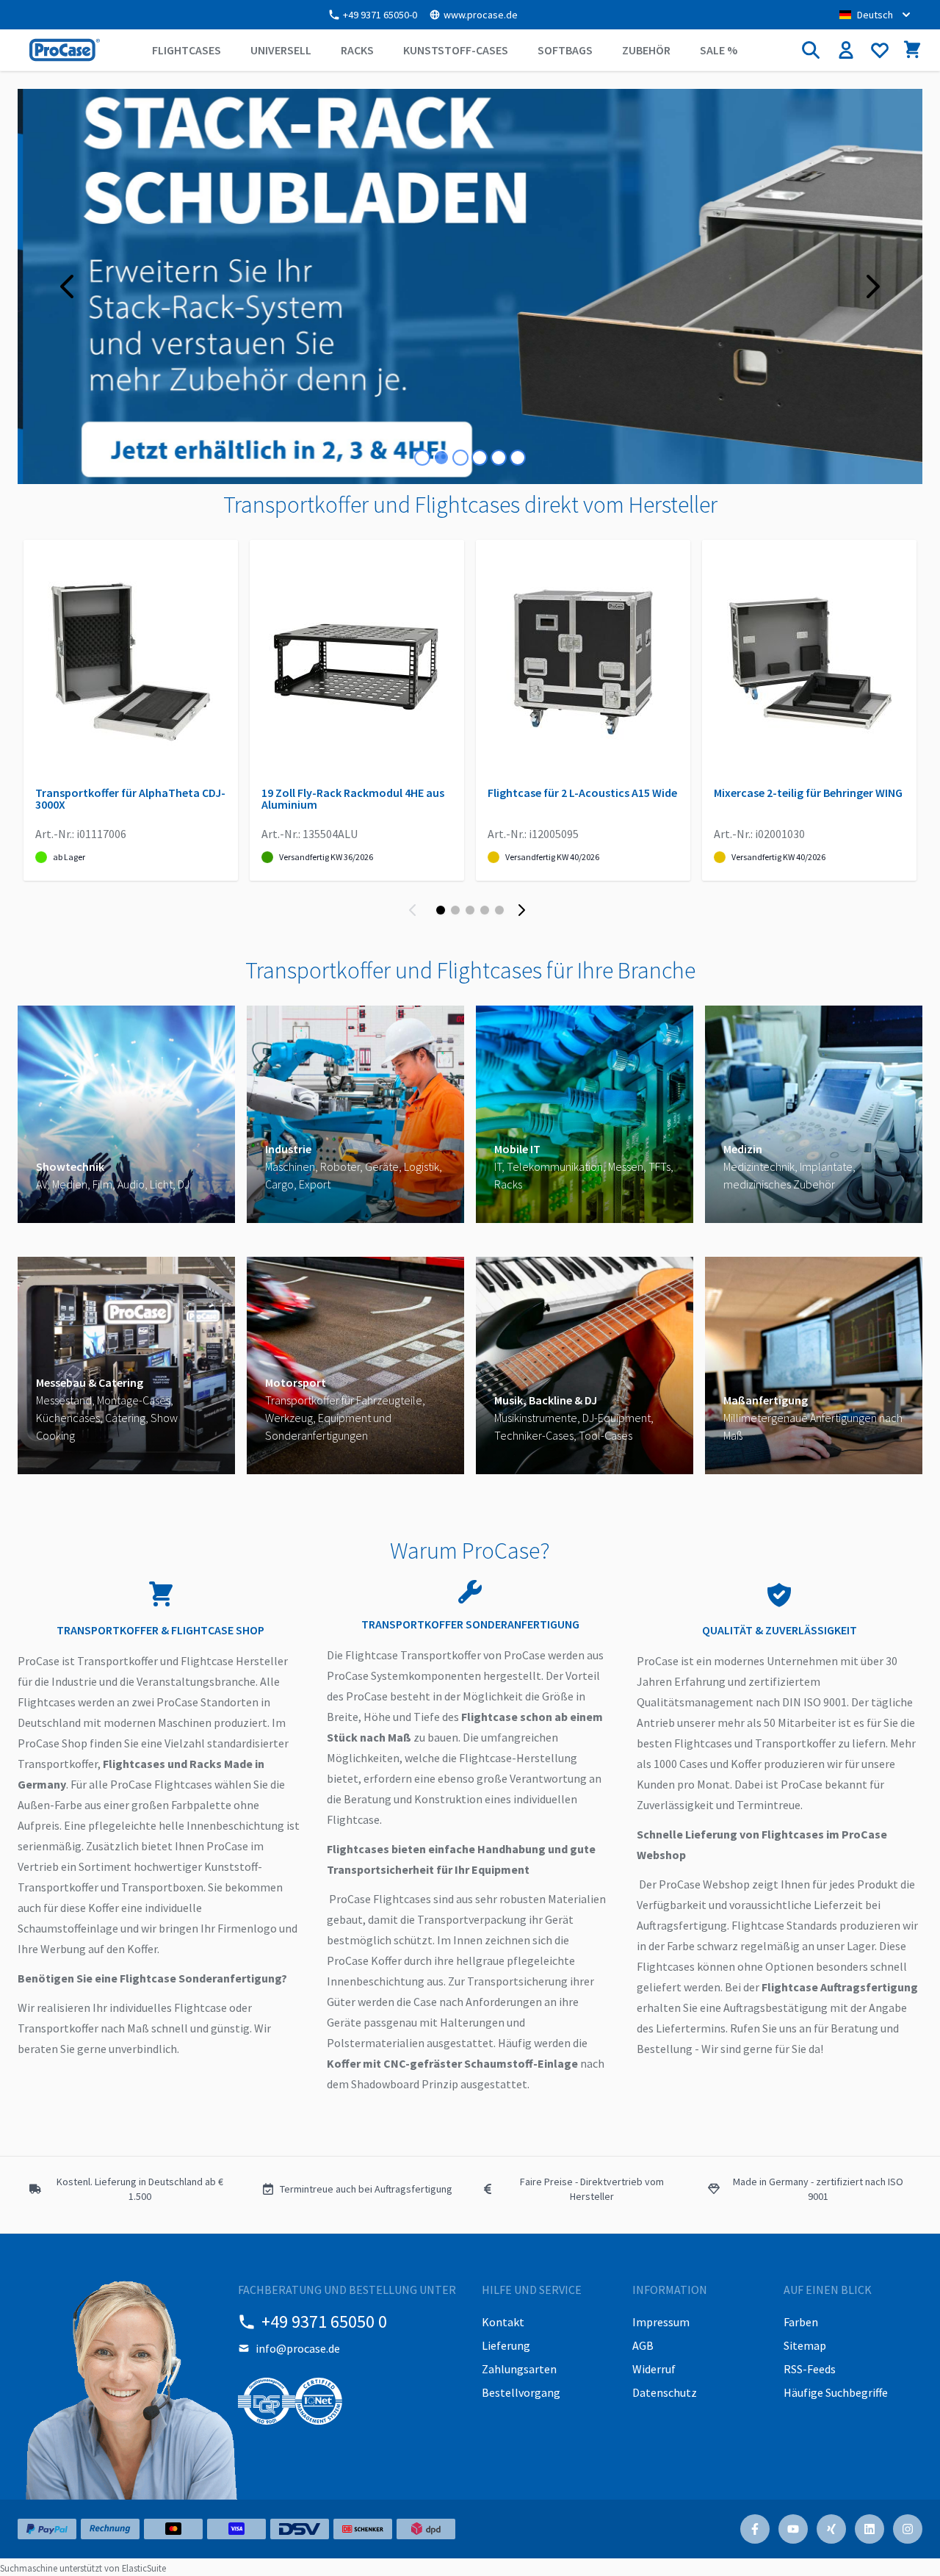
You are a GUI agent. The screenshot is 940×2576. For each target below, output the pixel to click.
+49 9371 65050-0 (380, 15)
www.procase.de (481, 15)
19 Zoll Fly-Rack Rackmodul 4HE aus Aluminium (353, 798)
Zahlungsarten (519, 2369)
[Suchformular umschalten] (811, 50)
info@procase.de (298, 2348)
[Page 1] (441, 910)
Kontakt (503, 2322)
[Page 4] (485, 910)
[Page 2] (455, 910)
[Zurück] (416, 910)
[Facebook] (755, 2529)
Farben (801, 2322)
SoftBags (565, 50)
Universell (281, 50)
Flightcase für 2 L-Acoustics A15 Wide (582, 793)
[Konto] (846, 50)
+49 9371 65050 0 (324, 2321)
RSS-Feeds (810, 2369)
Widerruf (654, 2369)
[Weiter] (524, 910)
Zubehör (646, 50)
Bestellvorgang (521, 2392)
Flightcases (187, 50)
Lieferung (506, 2345)
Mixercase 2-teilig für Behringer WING (808, 793)
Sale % (719, 50)
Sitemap (805, 2345)
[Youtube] (793, 2529)
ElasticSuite (144, 2568)
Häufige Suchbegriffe (836, 2392)
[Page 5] (499, 910)
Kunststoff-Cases (456, 50)
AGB (643, 2345)
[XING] (831, 2529)
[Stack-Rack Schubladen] (470, 286)
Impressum (661, 2322)
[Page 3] (470, 910)
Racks (357, 50)
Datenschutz (665, 2392)
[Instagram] (908, 2529)
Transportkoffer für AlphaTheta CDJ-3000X (130, 798)
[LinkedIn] (869, 2529)
